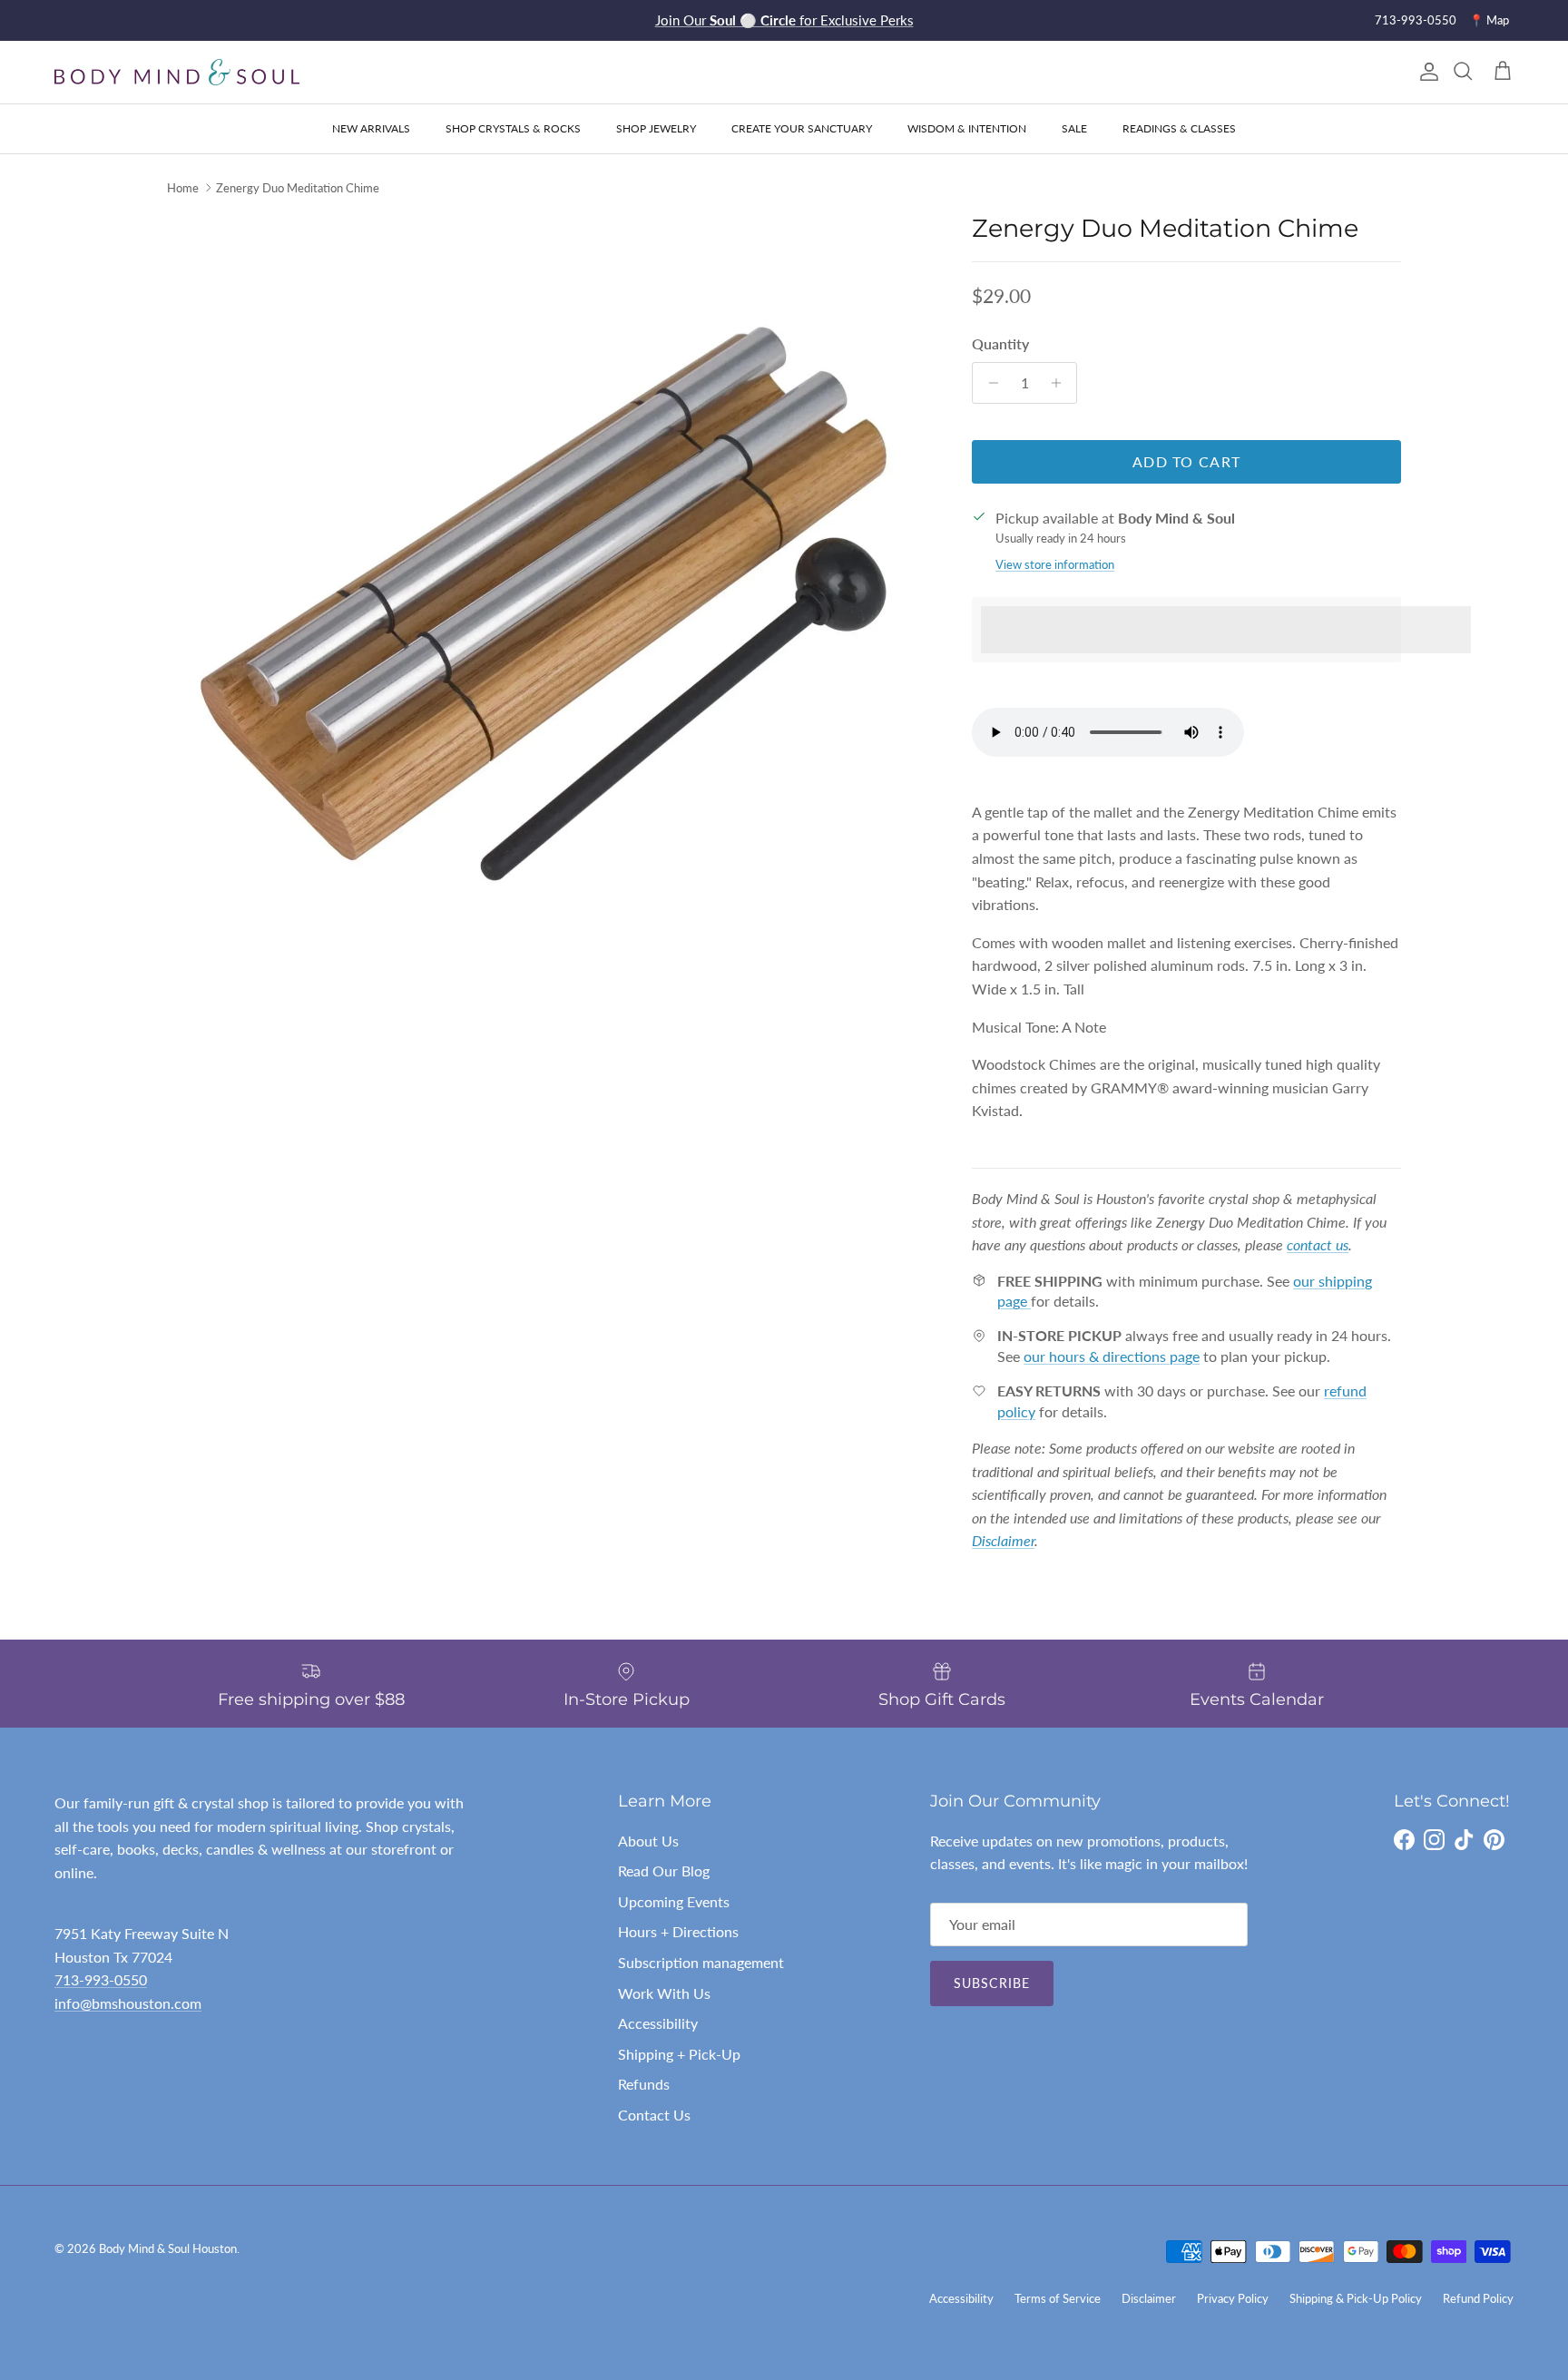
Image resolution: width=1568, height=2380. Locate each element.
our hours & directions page (1112, 1356)
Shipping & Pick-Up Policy (1356, 2298)
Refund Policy (1478, 2298)
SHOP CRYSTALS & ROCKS (513, 128)
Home (183, 188)
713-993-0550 (1416, 20)
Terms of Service (1058, 2298)
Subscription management (701, 1962)
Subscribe (992, 1983)
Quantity (1000, 343)
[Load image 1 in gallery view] (549, 597)
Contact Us (654, 2115)
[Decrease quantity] (989, 383)
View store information (1055, 564)
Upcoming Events (674, 1901)
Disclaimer (1149, 2298)
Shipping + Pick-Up (679, 2054)
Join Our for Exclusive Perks (784, 20)
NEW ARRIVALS (371, 128)
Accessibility (658, 2023)
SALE (1074, 128)
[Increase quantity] (1060, 383)
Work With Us (664, 1993)
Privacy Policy (1233, 2298)
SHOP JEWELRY (656, 128)
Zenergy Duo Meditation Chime (298, 188)
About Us (648, 1841)
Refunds (644, 2084)
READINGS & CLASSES (1179, 128)
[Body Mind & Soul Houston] (177, 72)
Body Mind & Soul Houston (168, 2248)
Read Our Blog (664, 1871)
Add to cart (1186, 461)
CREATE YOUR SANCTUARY (802, 128)
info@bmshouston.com (128, 2003)
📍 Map (1489, 20)
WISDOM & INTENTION (967, 128)
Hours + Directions (678, 1931)
